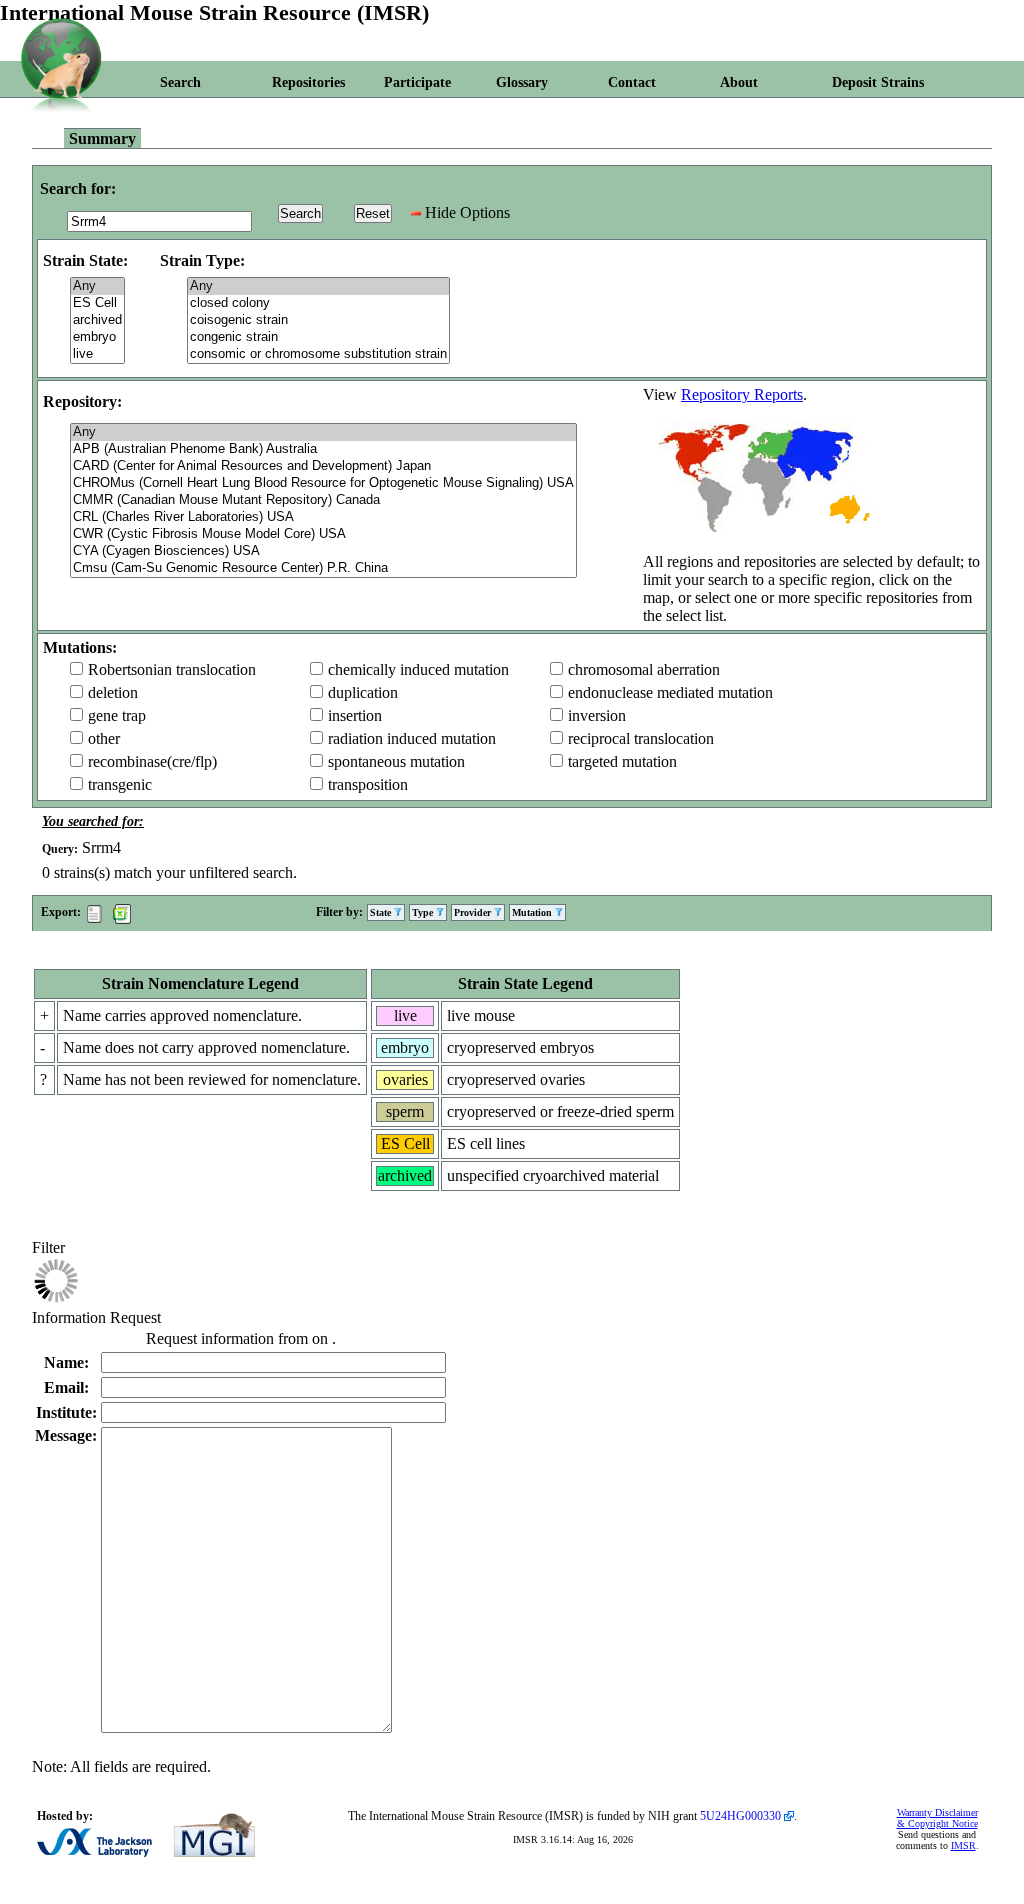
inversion (597, 715)
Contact (632, 82)
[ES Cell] (97, 303)
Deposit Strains (878, 82)
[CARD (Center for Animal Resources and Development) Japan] (323, 466)
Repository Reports (742, 394)
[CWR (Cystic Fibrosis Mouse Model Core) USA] (323, 534)
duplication (363, 692)
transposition (368, 784)
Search (180, 82)
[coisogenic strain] (318, 320)
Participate (417, 82)
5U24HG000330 (740, 1816)
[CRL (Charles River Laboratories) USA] (323, 517)
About (739, 82)
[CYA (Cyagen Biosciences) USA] (323, 551)
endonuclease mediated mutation (670, 692)
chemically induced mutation (418, 669)
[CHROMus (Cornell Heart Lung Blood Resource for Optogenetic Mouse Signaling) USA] (323, 483)
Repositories (308, 82)
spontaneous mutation (396, 761)
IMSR (963, 1845)
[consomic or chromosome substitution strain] (318, 354)
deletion (113, 692)
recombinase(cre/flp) (152, 761)
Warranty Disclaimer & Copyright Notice (937, 1818)
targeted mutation (622, 761)
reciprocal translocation (641, 738)
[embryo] (97, 337)
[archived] (97, 320)
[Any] (97, 286)
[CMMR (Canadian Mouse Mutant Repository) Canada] (323, 500)
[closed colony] (318, 303)
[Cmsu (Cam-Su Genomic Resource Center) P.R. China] (323, 568)
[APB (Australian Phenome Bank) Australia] (323, 449)
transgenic (120, 784)
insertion (355, 715)
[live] (97, 354)
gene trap (117, 715)
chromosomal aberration (644, 669)
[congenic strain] (318, 337)
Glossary (522, 82)
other (104, 738)
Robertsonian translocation (172, 669)
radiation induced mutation (412, 738)
